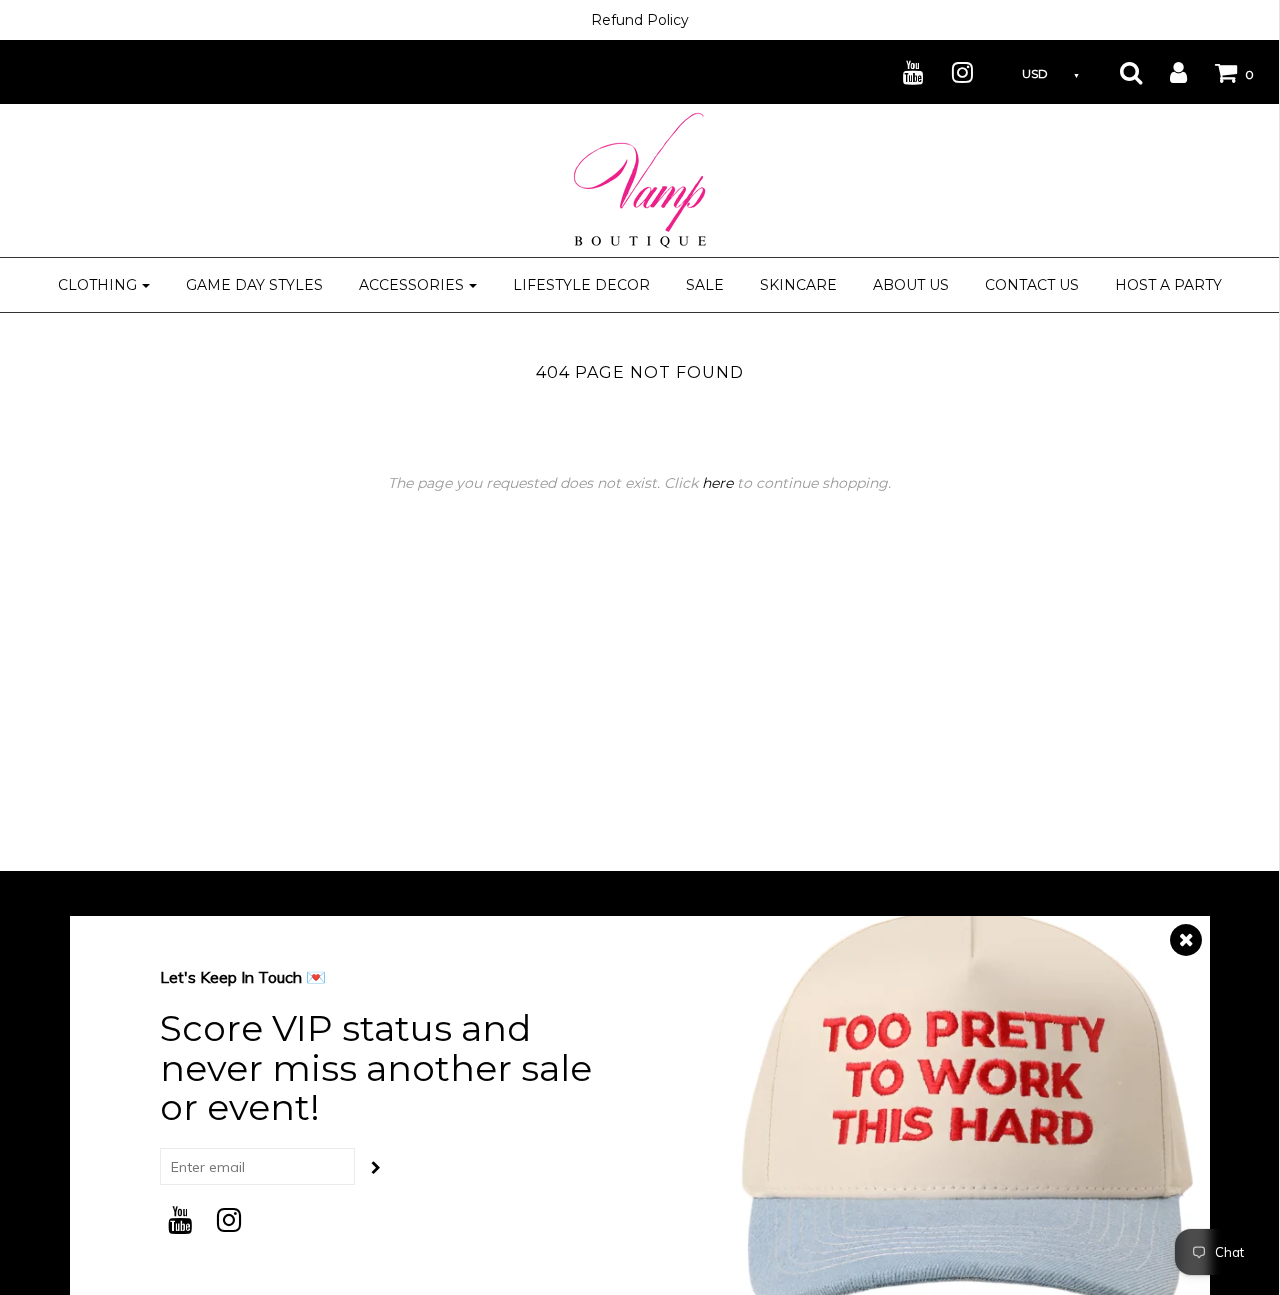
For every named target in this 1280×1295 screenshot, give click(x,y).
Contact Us (1032, 285)
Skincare (798, 285)
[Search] (1118, 72)
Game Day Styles (254, 285)
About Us (911, 285)
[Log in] (1166, 72)
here (717, 483)
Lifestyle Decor (581, 285)
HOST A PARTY (1168, 285)
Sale (705, 285)
